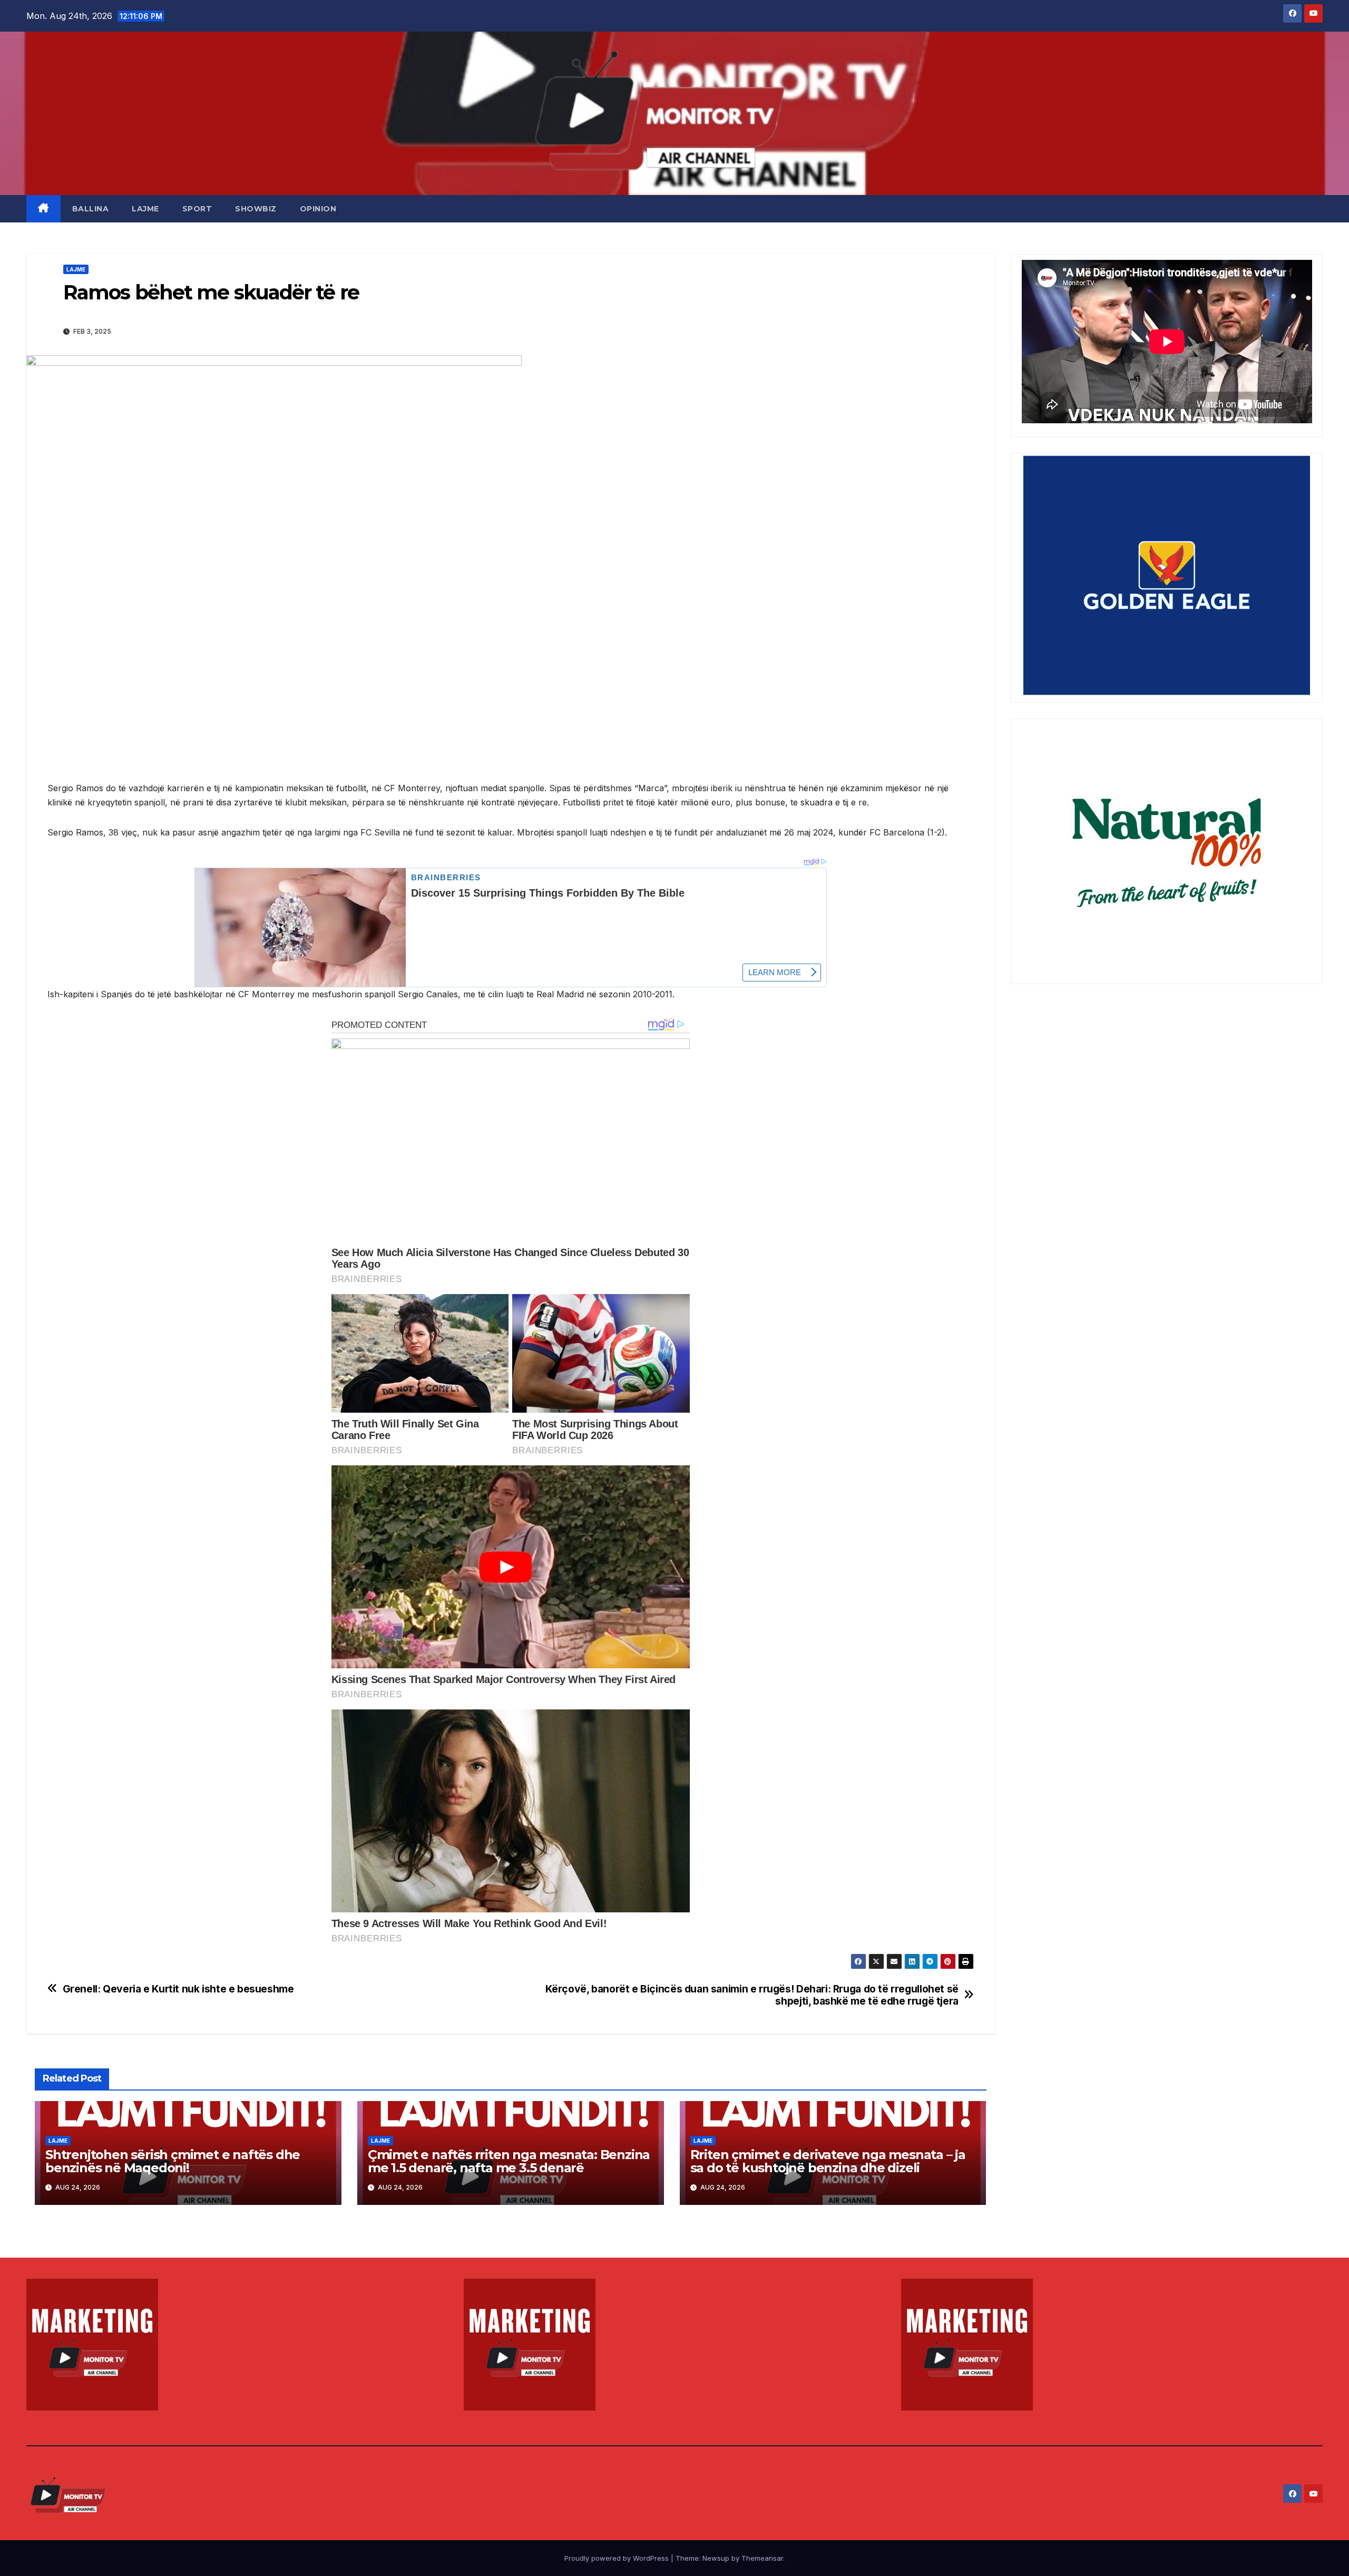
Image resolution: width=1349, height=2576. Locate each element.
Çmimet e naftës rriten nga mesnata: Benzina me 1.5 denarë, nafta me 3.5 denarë (509, 2161)
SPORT (197, 209)
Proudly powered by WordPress (618, 2558)
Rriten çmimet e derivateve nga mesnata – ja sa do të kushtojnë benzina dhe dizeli (828, 2161)
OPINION (318, 209)
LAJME (145, 209)
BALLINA (91, 209)
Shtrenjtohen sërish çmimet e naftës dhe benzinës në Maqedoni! (173, 2161)
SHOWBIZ (256, 209)
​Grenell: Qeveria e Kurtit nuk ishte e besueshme (178, 1989)
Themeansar (762, 2558)
